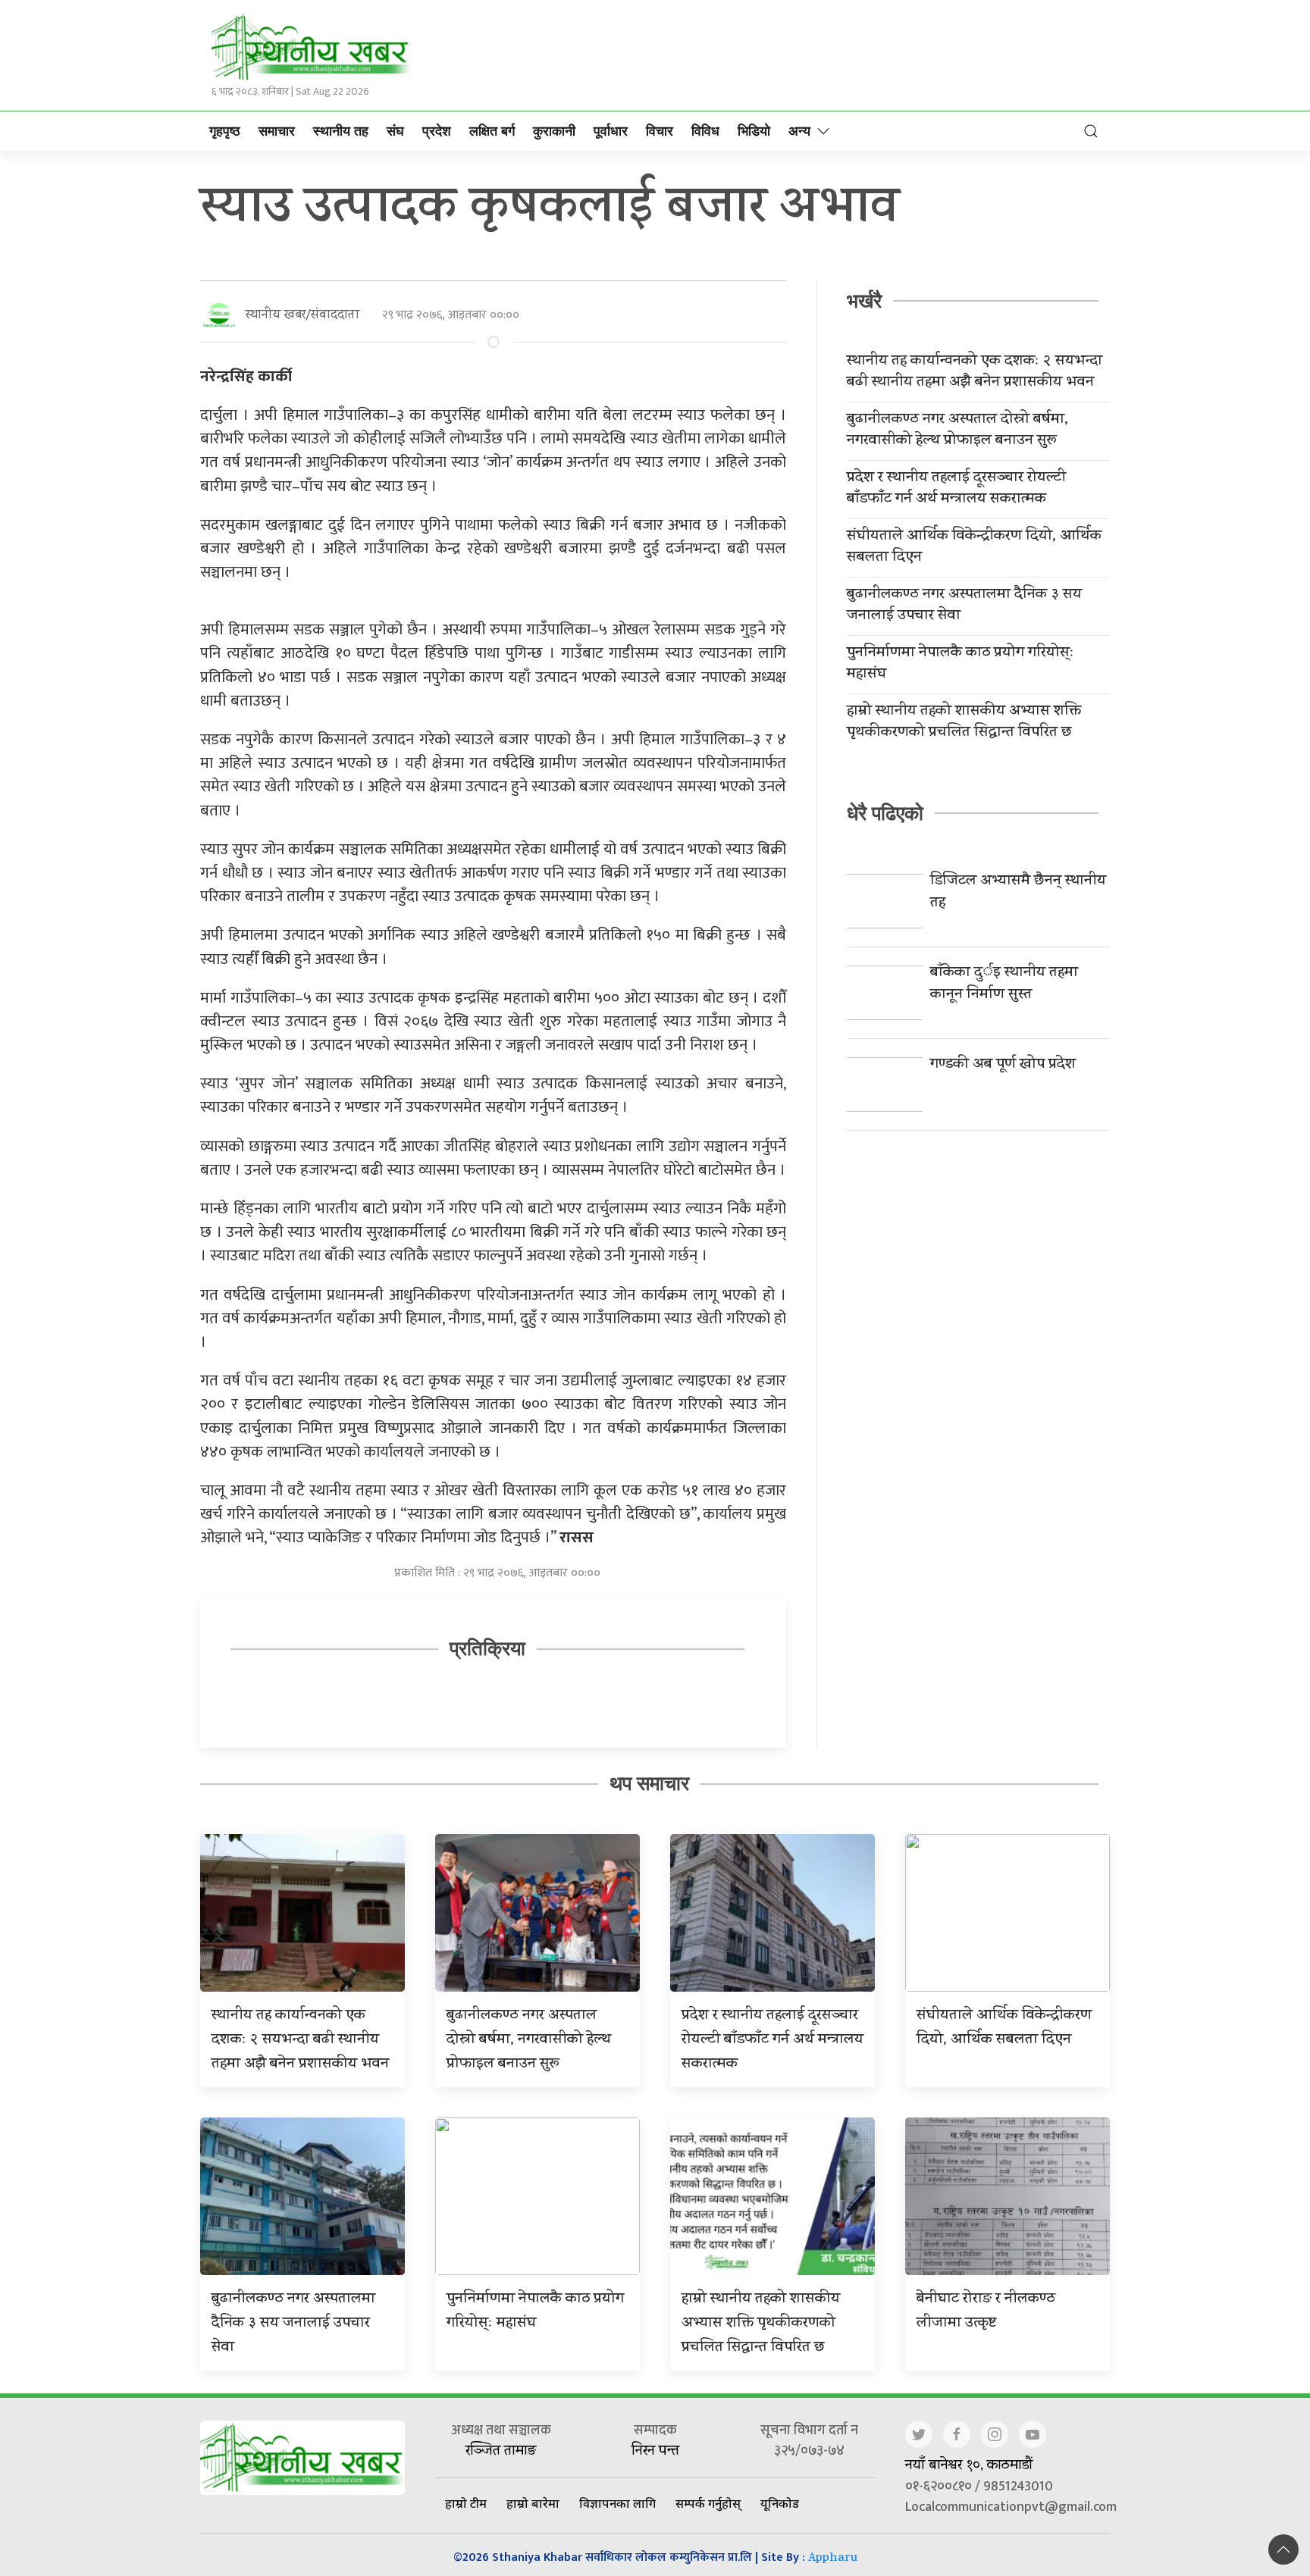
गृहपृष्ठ (225, 131)
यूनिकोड (780, 2503)
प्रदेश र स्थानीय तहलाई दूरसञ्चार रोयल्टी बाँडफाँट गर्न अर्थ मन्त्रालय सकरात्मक (956, 490)
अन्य (799, 131)
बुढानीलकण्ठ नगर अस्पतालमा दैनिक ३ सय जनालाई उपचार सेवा (964, 606)
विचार (660, 131)
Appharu (833, 2559)
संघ (395, 131)
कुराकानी (554, 131)
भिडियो (754, 131)
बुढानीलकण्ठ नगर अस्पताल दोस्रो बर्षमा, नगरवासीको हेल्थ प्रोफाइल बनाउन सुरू (957, 431)
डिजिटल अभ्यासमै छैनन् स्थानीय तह (1018, 893)
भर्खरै (864, 301)
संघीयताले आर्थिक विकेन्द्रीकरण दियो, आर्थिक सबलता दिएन (974, 548)
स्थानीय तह (341, 131)
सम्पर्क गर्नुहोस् (708, 2503)
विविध (705, 131)
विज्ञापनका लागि (617, 2503)
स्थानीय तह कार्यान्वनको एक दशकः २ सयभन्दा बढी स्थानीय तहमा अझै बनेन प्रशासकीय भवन (975, 373)
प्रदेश (437, 131)
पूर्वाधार (611, 131)
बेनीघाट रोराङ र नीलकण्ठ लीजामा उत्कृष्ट (986, 2312)
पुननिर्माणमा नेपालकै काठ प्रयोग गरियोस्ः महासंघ (961, 665)
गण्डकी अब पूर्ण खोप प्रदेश (1003, 1065)
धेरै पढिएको (885, 813)
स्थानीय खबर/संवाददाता (302, 316)
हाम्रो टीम (466, 2503)
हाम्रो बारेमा (533, 2503)
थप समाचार (649, 1783)
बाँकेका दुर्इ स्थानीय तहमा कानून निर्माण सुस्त (1004, 984)
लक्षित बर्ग (492, 131)
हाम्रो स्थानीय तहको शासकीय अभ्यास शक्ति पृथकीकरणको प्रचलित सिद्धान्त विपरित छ (964, 723)
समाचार (277, 131)
